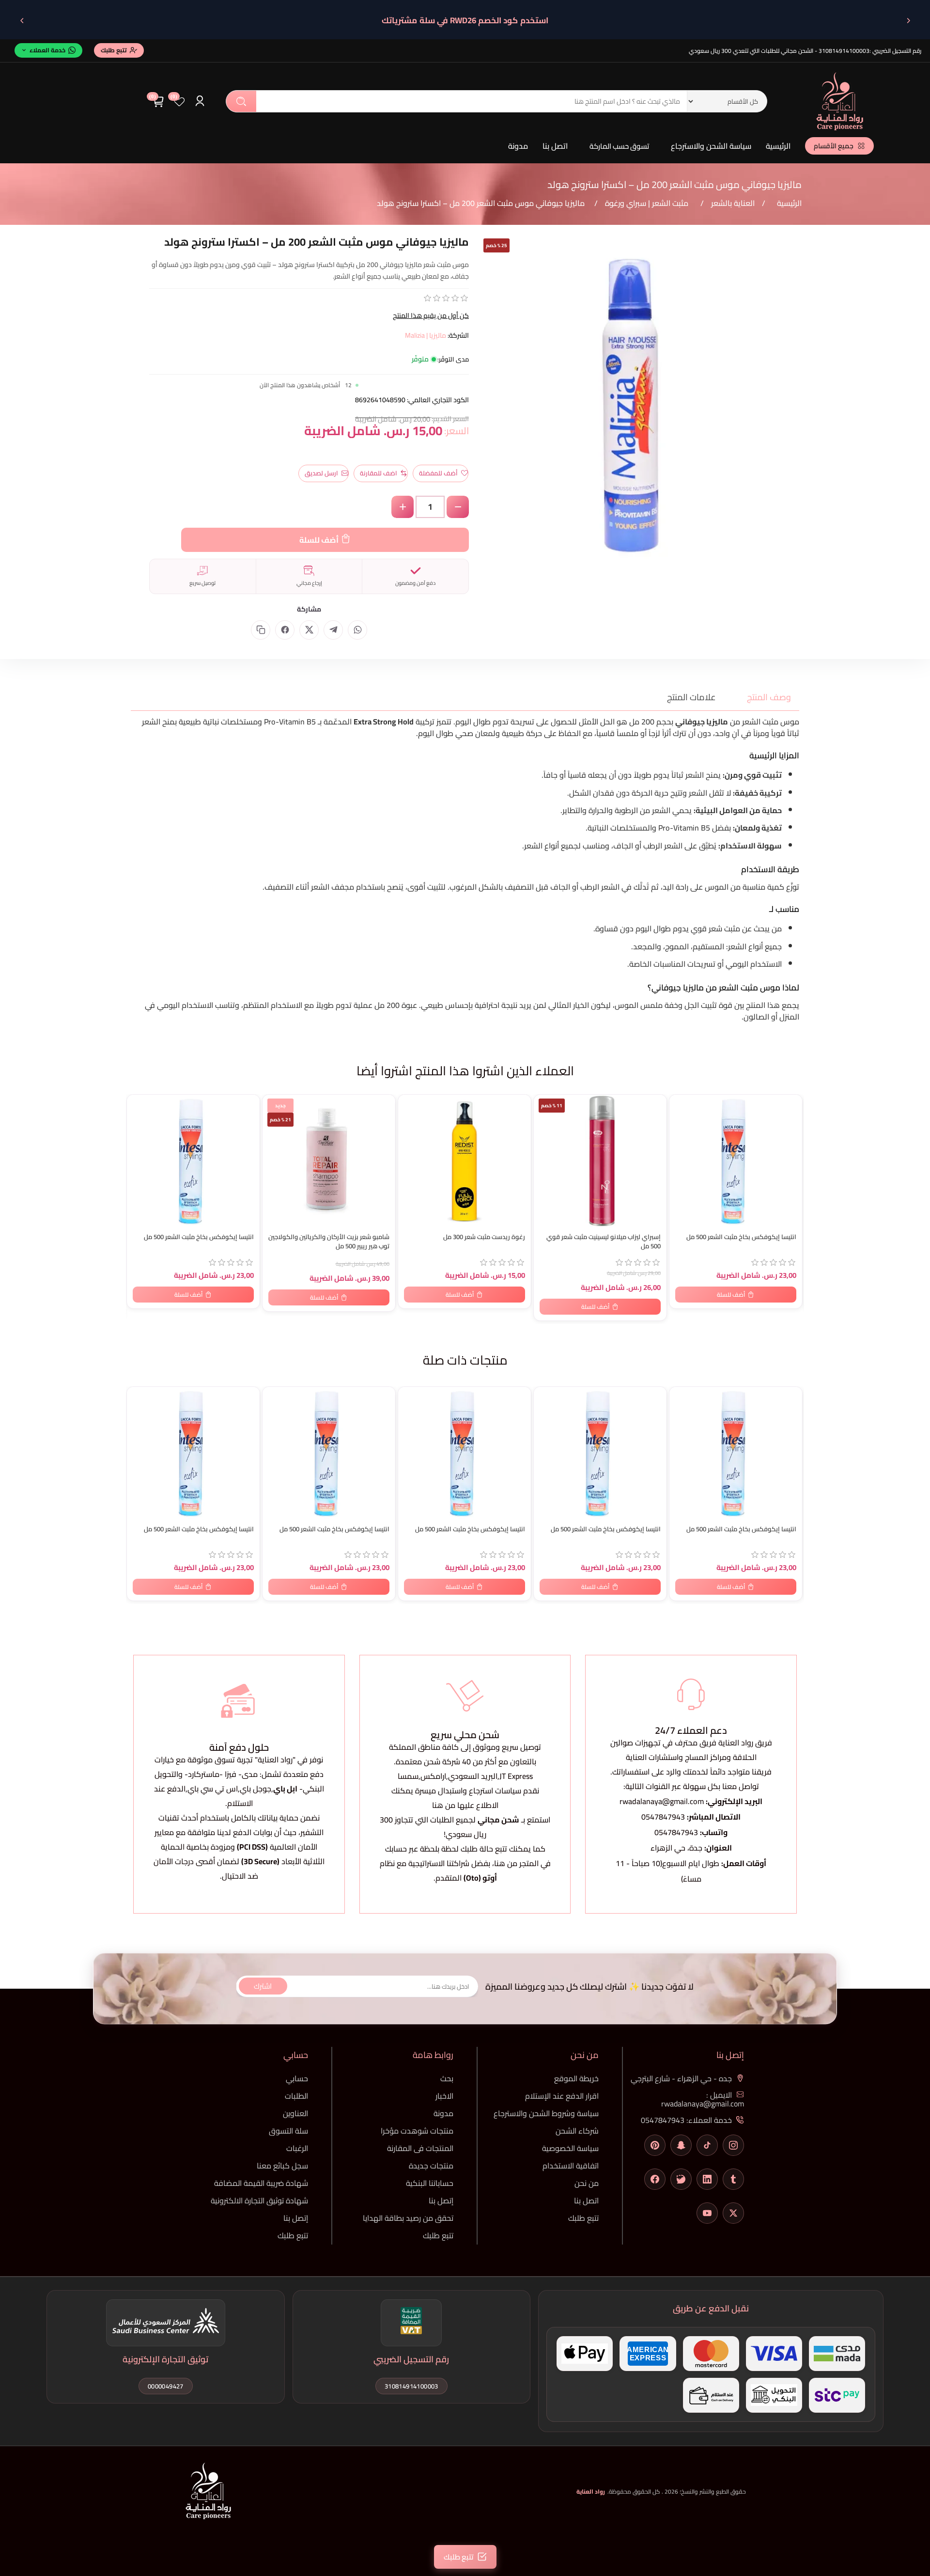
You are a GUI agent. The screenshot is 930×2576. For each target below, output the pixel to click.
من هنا (506, 1863)
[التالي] (22, 20)
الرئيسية (778, 146)
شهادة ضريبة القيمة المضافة (261, 2183)
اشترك (263, 1986)
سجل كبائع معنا (282, 2166)
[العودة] (908, 20)
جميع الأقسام (834, 146)
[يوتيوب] (707, 2213)
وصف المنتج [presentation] (769, 697)
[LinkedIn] (707, 2179)
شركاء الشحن (577, 2131)
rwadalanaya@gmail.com (662, 1801)
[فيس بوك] (655, 2179)
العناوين (295, 2113)
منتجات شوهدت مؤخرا (417, 2131)
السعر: (457, 431)
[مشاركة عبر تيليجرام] (333, 630)
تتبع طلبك (583, 2218)
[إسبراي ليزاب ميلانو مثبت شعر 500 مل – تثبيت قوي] (600, 1161)
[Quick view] (139, 1143)
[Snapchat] (681, 2145)
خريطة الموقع (576, 2078)
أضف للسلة (319, 540)
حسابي (297, 2078)
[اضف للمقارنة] (139, 1123)
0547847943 (663, 1817)
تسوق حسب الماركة (619, 146)
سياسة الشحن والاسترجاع (711, 146)
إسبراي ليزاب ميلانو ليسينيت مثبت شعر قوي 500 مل (604, 1241)
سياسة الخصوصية (570, 2148)
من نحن (587, 2183)
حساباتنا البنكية (430, 2183)
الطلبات (296, 2096)
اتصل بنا (555, 146)
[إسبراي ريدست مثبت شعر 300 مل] (465, 1161)
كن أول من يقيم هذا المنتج (431, 315)
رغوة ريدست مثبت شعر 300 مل (484, 1237)
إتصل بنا (441, 2200)
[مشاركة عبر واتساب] (357, 630)
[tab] (763, 697)
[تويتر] (733, 2213)
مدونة (518, 146)
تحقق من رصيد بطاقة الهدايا (408, 2218)
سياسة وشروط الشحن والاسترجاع (546, 2113)
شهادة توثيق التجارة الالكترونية (259, 2200)
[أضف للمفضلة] (139, 1104)
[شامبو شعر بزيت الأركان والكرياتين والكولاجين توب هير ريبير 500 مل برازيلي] (329, 1161)
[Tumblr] (733, 2179)
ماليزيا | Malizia (426, 335)
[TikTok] (707, 2145)
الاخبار (444, 2096)
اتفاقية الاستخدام (571, 2166)
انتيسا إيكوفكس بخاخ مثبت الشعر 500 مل (199, 1237)
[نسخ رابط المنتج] (261, 630)
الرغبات (297, 2148)
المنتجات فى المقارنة (420, 2148)
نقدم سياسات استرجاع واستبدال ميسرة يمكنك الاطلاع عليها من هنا (465, 1798)
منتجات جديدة (431, 2166)
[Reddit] (681, 2179)
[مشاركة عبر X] (309, 630)
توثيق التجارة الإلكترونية (165, 2359)
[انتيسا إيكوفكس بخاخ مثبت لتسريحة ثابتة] (193, 1161)
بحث (241, 101)
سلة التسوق (288, 2131)
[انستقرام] (733, 2145)
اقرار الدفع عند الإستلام (562, 2096)
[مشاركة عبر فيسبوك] (285, 630)
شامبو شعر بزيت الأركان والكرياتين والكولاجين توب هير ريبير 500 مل (329, 1241)
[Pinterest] (655, 2145)
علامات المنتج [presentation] (691, 697)
